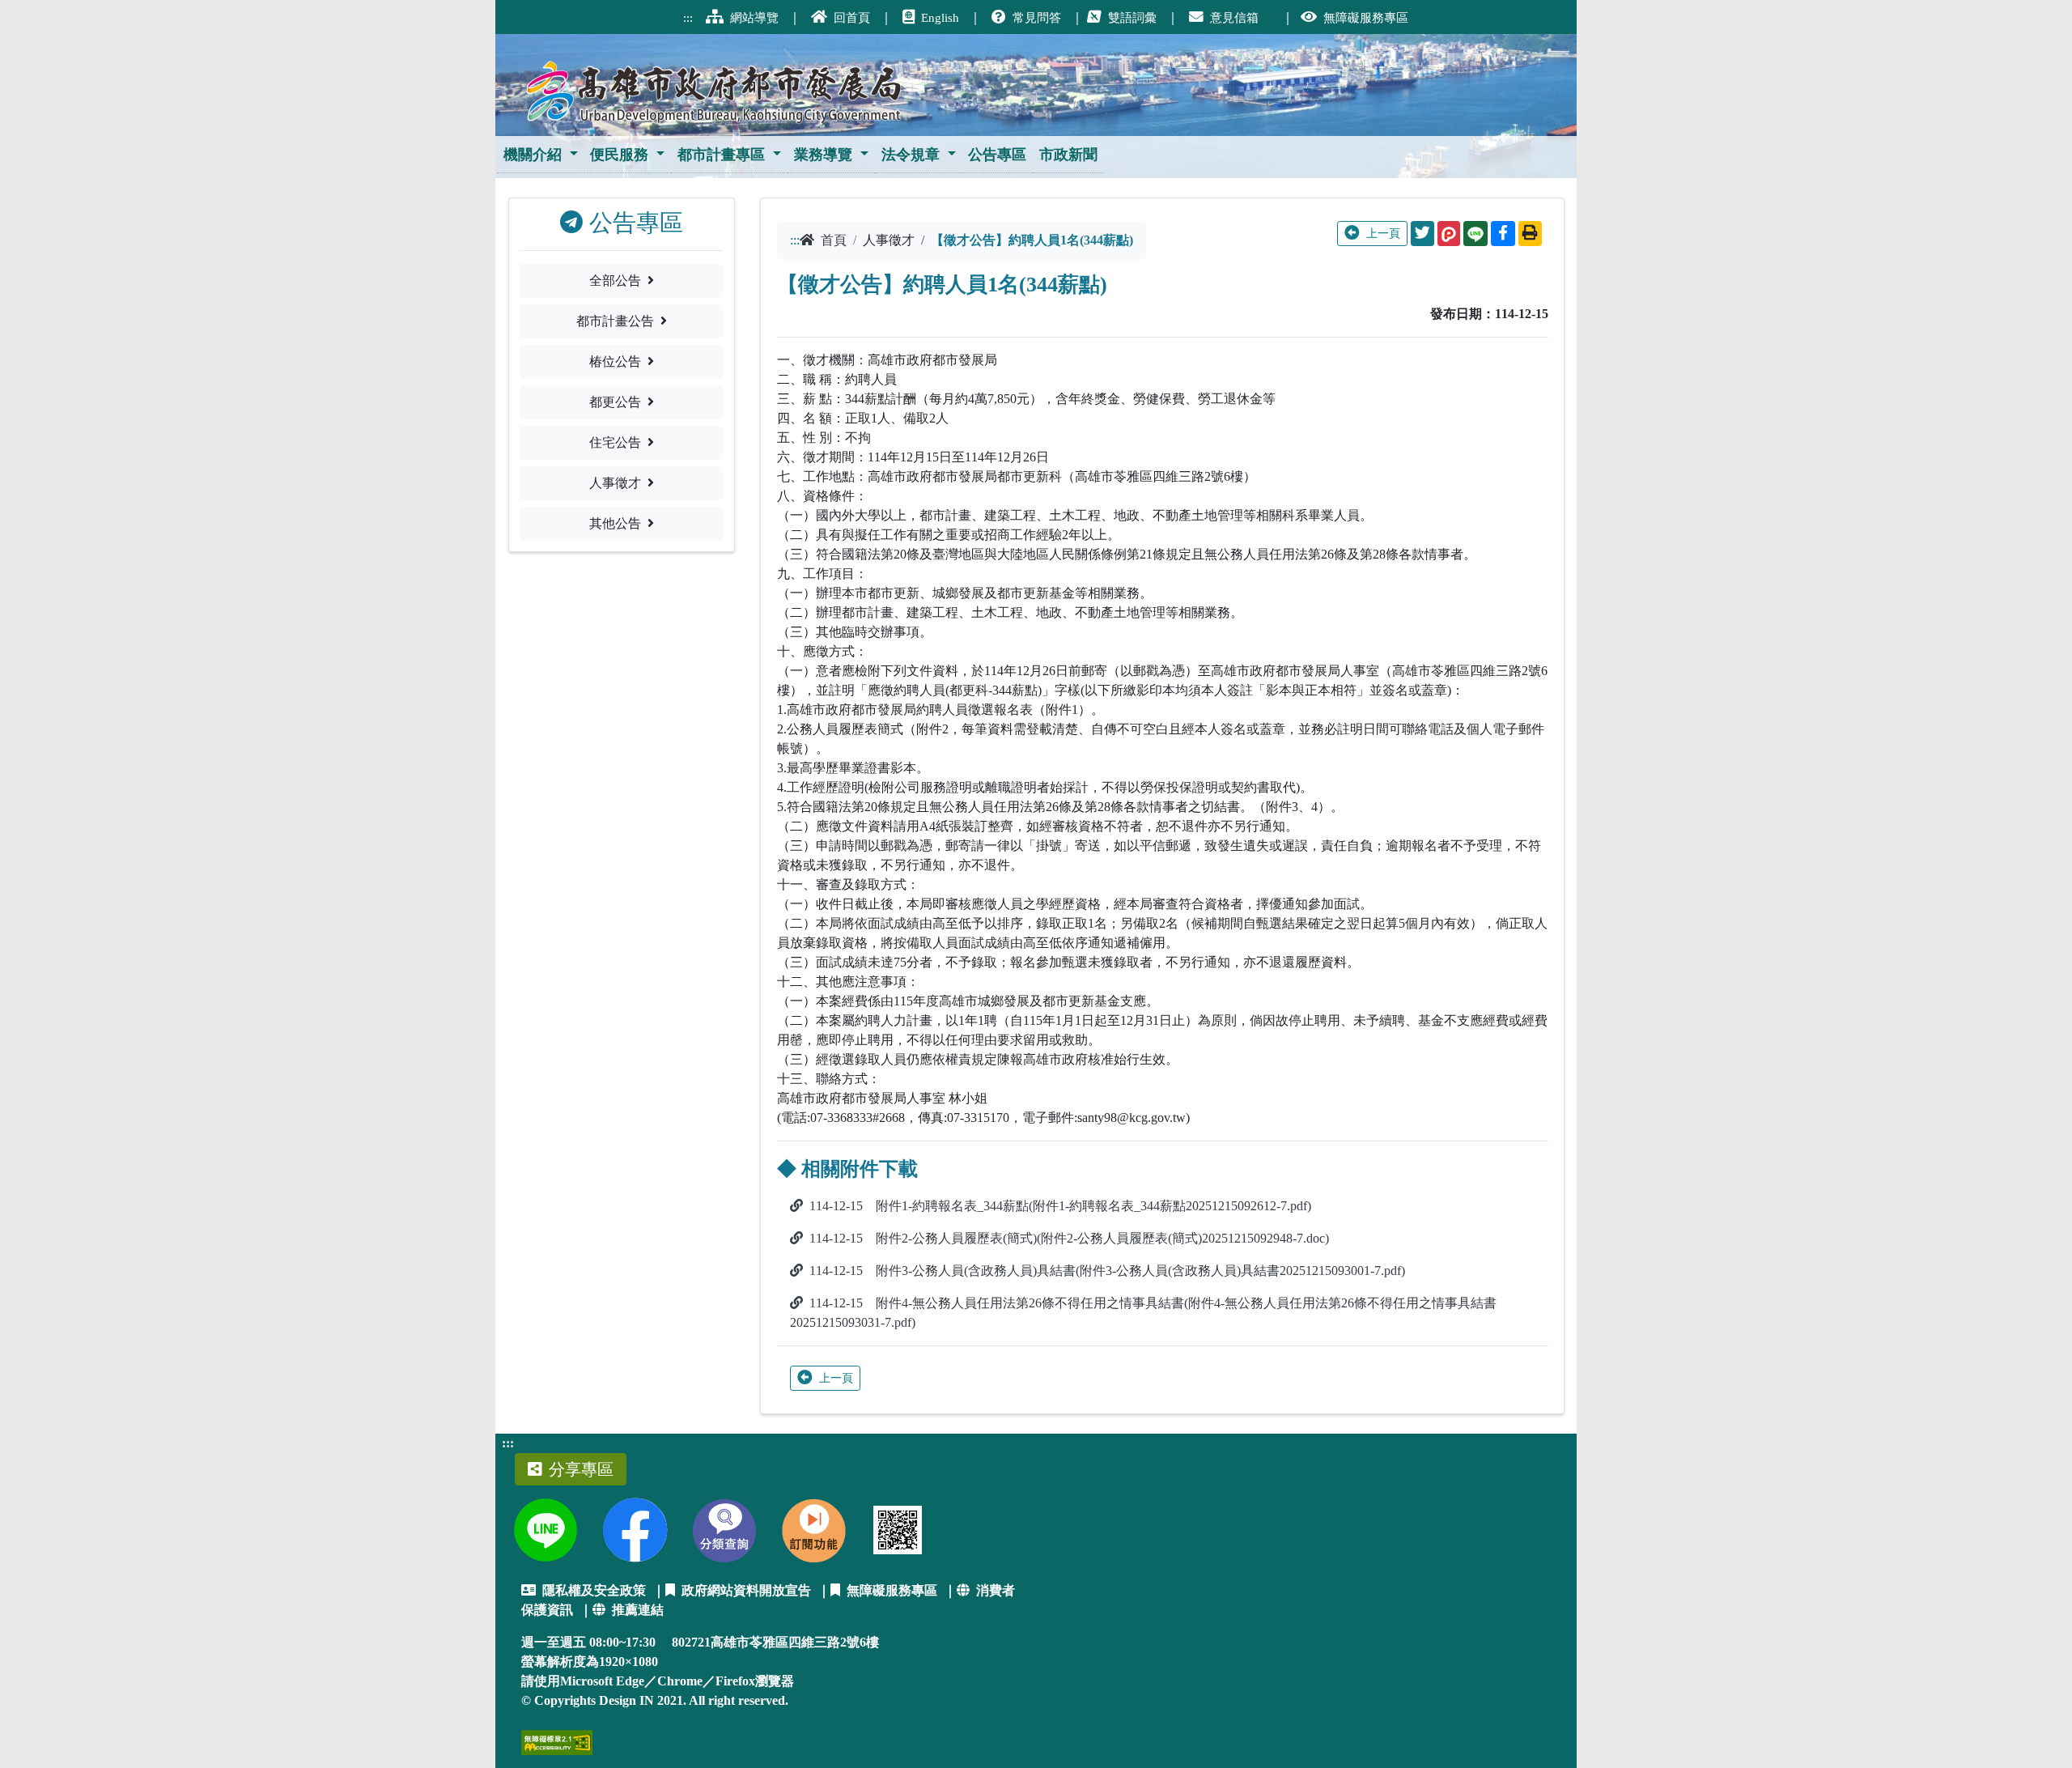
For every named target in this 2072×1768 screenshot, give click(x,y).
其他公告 (615, 523)
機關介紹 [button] (533, 155)
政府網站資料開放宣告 (746, 1590)
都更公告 (615, 402)
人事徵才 (615, 483)
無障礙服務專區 (892, 1590)
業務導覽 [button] (823, 155)
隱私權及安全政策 (594, 1590)
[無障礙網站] (557, 1741)
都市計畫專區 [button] (721, 155)
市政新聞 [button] (1068, 155)
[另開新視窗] (545, 1530)
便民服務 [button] (619, 155)
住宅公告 (615, 442)
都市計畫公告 (615, 321)
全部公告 (615, 280)
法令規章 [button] (911, 155)
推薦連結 (638, 1610)
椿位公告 (615, 361)
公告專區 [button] (997, 155)
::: (508, 1443)
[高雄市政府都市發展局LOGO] (716, 85)
